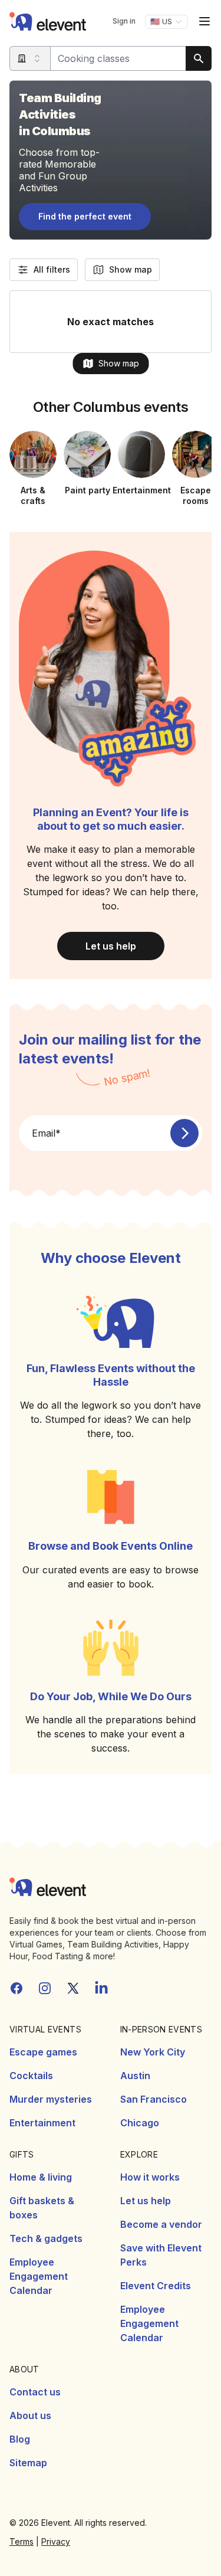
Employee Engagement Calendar (39, 2276)
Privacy (56, 2541)
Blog (20, 2439)
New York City (153, 2052)
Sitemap (28, 2463)
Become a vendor (161, 2224)
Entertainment (42, 2123)
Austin (135, 2076)
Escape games (43, 2052)
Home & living (41, 2177)
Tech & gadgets (46, 2238)
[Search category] (30, 58)
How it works (150, 2177)
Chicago (140, 2123)
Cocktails (31, 2076)
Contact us (35, 2392)
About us (30, 2415)
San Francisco (154, 2099)
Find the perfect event (85, 216)
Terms (22, 2541)
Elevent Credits (156, 2286)
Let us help (111, 946)
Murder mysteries (51, 2099)
